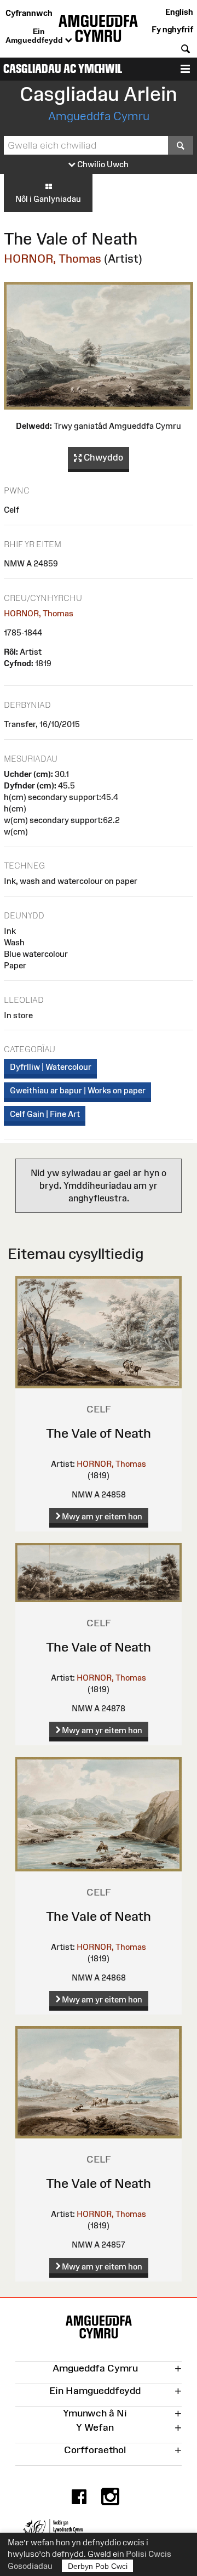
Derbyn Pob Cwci (98, 2566)
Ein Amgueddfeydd (35, 36)
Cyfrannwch (29, 13)
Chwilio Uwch (102, 164)
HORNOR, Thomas (53, 259)
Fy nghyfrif (172, 29)
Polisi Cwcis (149, 2554)
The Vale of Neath (99, 1433)
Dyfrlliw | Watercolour (51, 1067)
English (179, 12)
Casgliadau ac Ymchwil (63, 69)
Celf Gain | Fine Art (45, 1114)
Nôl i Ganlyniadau (48, 199)
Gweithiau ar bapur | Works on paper (78, 1090)
